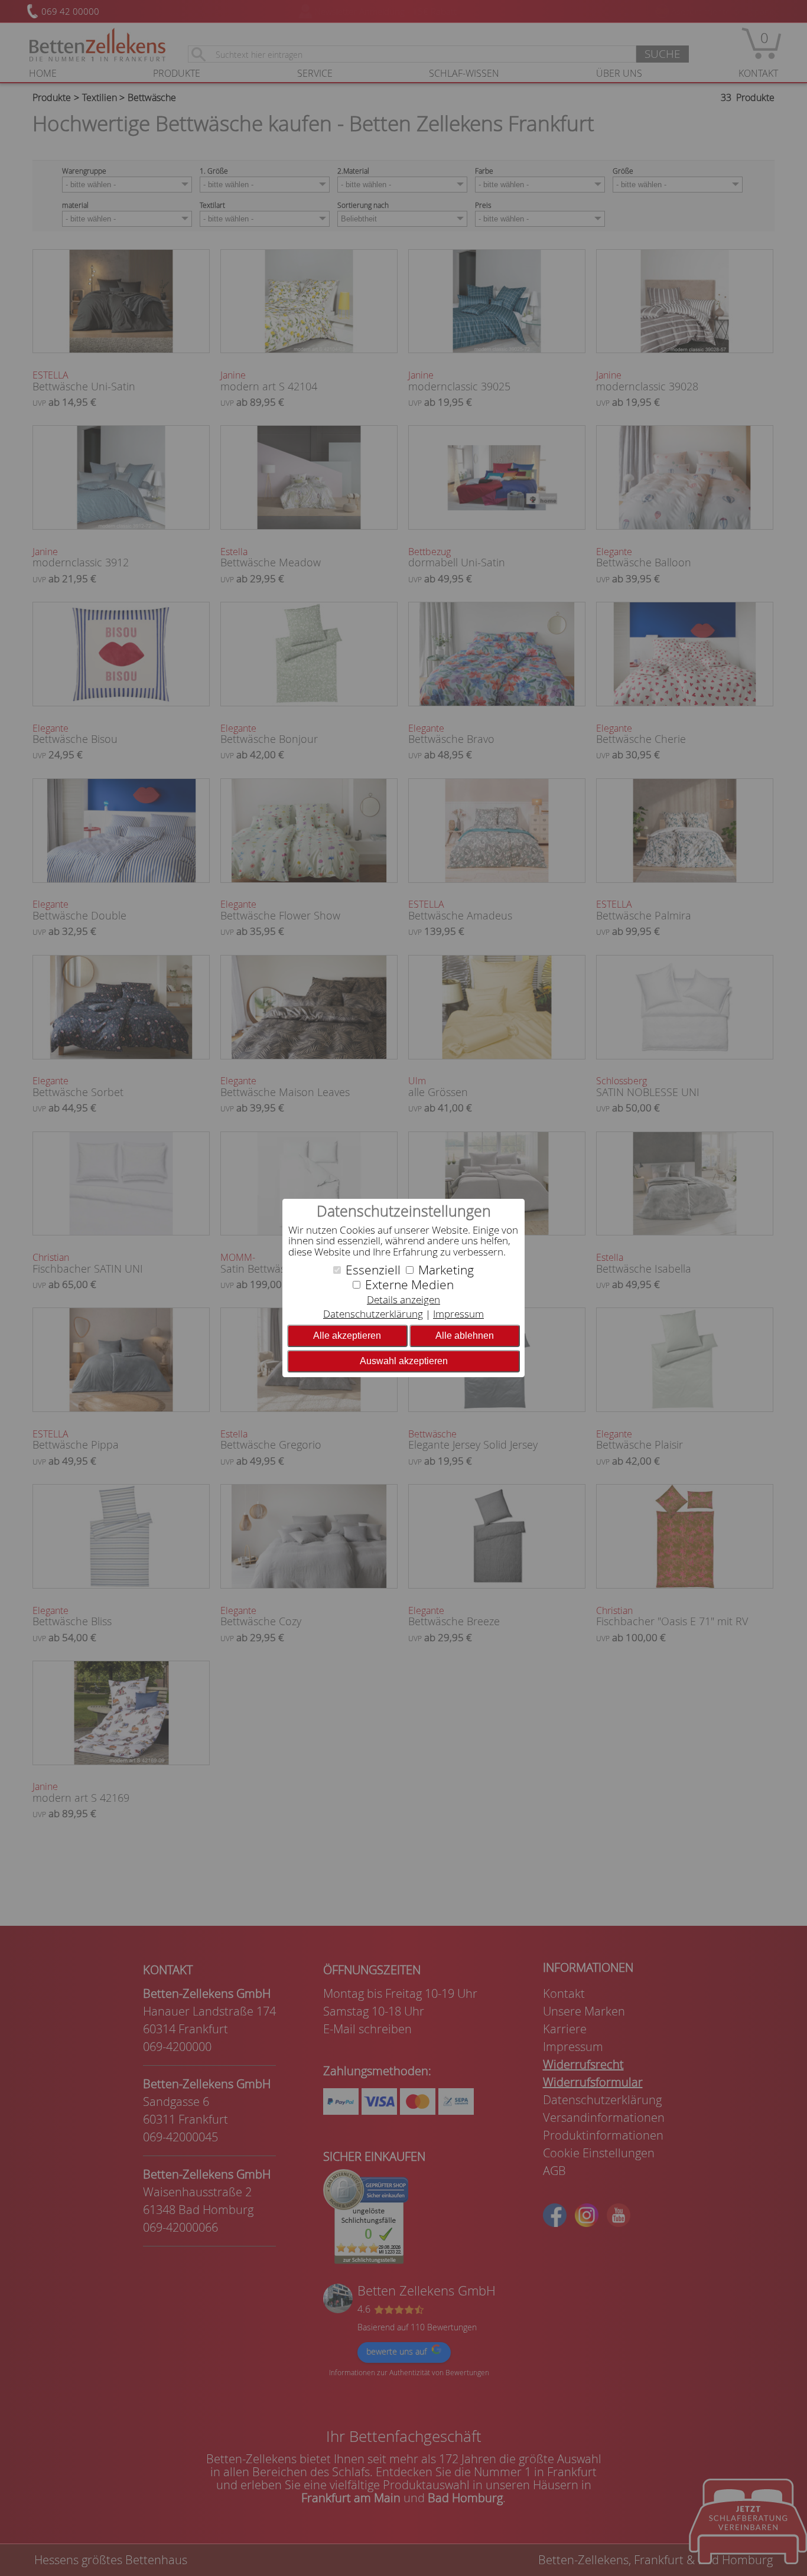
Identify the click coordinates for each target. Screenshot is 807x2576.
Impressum (458, 1314)
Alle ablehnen (465, 1336)
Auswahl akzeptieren (404, 1361)
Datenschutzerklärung (373, 1314)
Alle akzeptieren (347, 1336)
